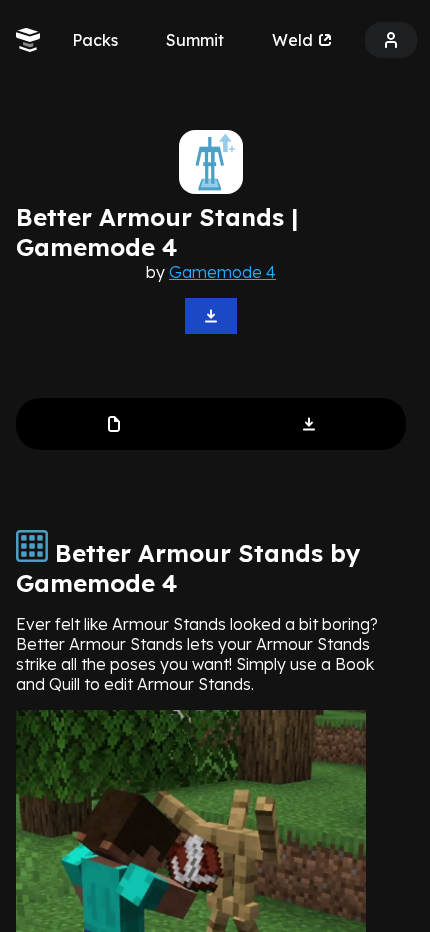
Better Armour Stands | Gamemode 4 (157, 232)
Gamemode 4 (222, 272)
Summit (195, 40)
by (211, 272)
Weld (292, 40)
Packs (95, 40)
